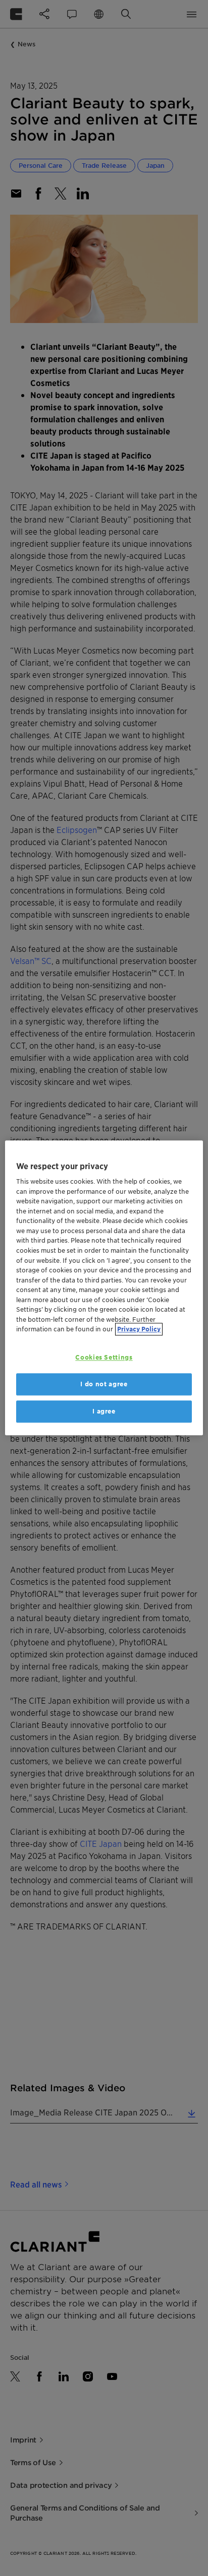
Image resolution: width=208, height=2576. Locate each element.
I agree (104, 1411)
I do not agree (104, 1384)
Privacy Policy (139, 1329)
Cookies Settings (104, 1357)
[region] (104, 1288)
